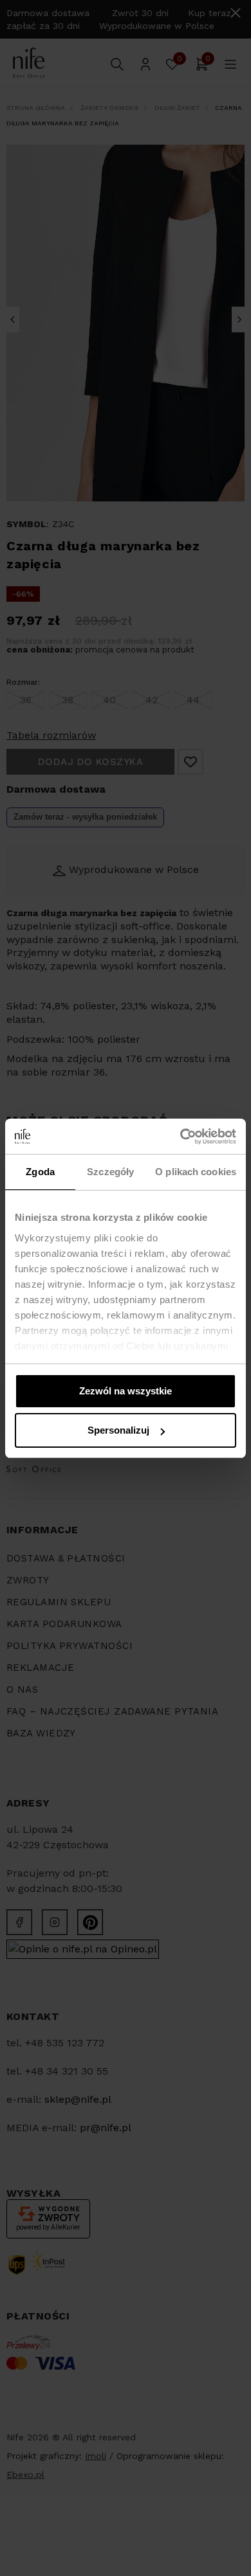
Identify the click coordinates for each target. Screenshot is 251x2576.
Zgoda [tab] (40, 1172)
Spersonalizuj (118, 1430)
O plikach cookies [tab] (196, 1172)
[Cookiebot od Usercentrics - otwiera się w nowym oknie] (181, 1137)
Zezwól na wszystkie (126, 1391)
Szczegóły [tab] (110, 1172)
